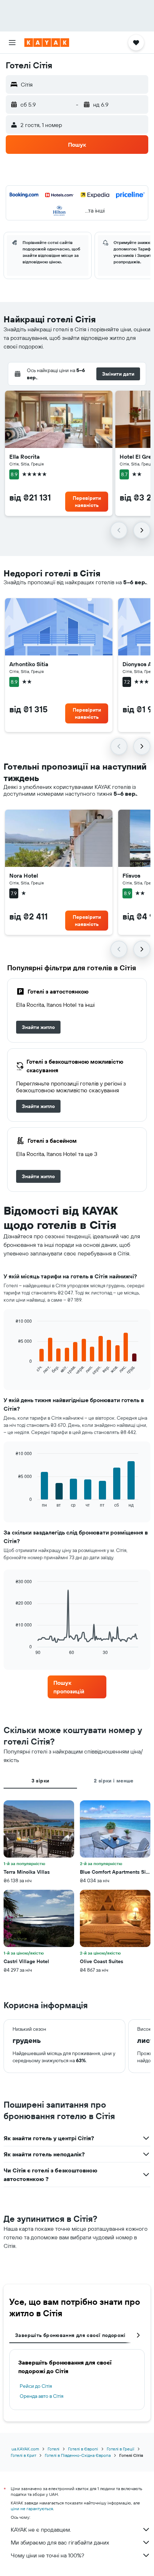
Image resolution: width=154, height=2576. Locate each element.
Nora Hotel (24, 875)
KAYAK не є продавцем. (41, 2529)
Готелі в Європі (83, 2449)
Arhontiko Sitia (29, 664)
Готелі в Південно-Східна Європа (78, 2455)
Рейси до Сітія (36, 2386)
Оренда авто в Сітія (42, 2396)
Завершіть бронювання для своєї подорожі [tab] (70, 2335)
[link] (38, 1027)
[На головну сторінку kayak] (47, 43)
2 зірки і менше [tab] (114, 1781)
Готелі (54, 2449)
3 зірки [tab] (40, 1781)
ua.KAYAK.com (25, 2449)
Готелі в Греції (121, 2449)
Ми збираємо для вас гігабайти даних (60, 2542)
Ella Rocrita (25, 457)
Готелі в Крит (23, 2455)
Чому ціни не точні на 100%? (47, 2555)
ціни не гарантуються (32, 2509)
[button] (12, 43)
